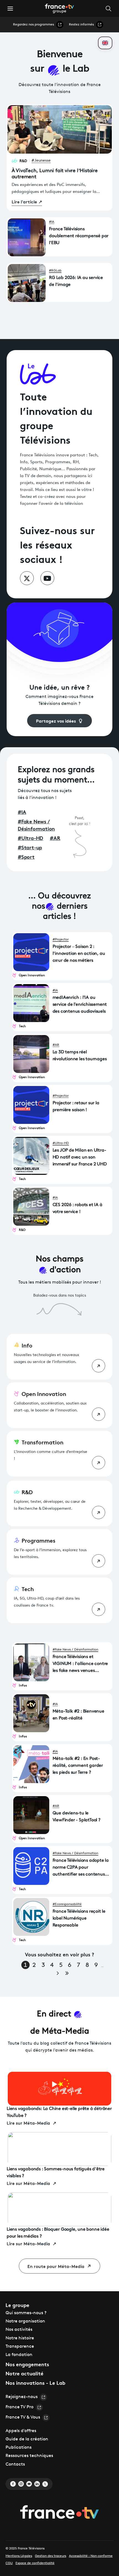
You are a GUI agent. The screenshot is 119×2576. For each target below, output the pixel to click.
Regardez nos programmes (33, 25)
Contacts (15, 2464)
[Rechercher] (110, 8)
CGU (9, 2563)
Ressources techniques (29, 2456)
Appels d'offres (21, 2431)
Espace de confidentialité (35, 2563)
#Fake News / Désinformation (75, 1650)
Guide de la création (27, 2439)
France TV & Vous (23, 2417)
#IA (52, 222)
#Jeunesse (41, 161)
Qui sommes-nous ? (26, 2313)
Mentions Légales (19, 2556)
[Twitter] (45, 2484)
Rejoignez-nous (22, 2397)
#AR (56, 1045)
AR (55, 838)
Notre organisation (25, 2321)
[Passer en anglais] (105, 43)
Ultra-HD (30, 838)
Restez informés (81, 25)
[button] (10, 9)
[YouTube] (29, 2484)
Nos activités (19, 2330)
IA (22, 812)
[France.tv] (59, 2513)
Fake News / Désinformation (36, 825)
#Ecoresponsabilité (67, 1904)
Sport (26, 857)
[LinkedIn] (37, 2484)
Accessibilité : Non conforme (91, 2556)
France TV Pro (20, 2407)
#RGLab (55, 271)
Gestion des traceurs (51, 2556)
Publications (19, 2448)
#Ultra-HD (61, 1143)
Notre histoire (20, 2338)
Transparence (20, 2347)
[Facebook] (13, 2484)
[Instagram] (21, 2484)
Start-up (30, 847)
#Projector (61, 940)
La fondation (19, 2355)
